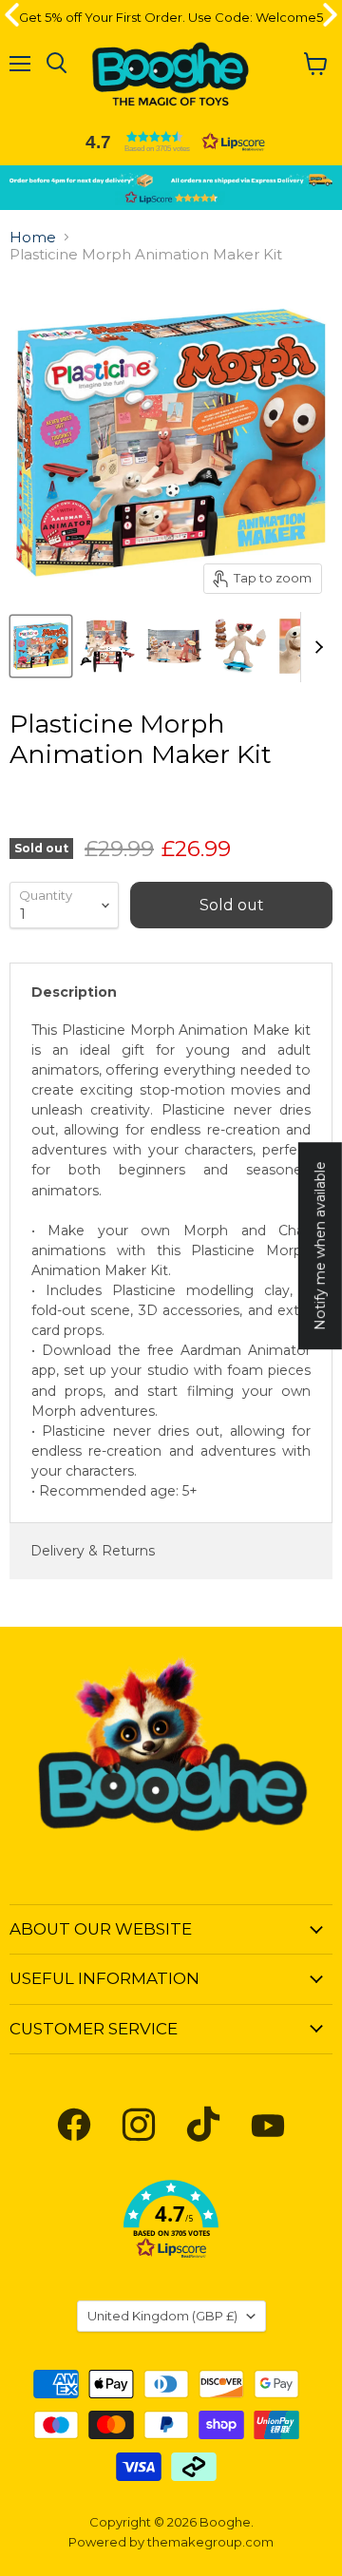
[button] (171, 142)
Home (33, 237)
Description (74, 992)
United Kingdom (162, 2316)
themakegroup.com (210, 2542)
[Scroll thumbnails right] (315, 647)
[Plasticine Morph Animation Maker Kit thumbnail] (41, 646)
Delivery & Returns (93, 1551)
